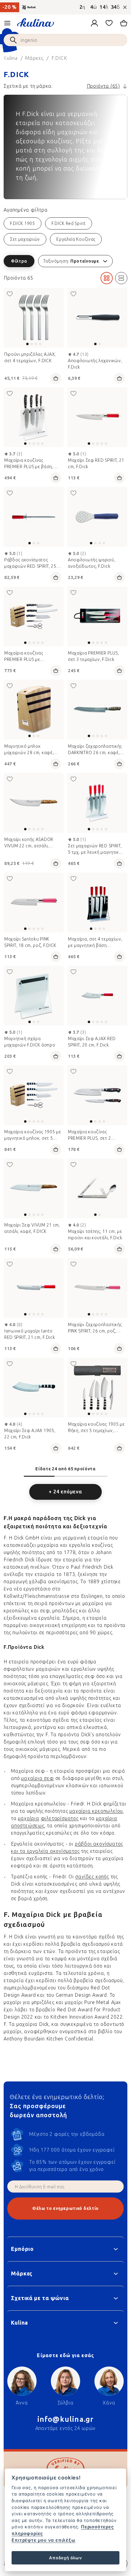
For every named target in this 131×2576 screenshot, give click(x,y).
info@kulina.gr (66, 2419)
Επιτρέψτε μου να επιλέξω (43, 2540)
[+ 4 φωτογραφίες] (97, 417)
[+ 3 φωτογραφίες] (34, 417)
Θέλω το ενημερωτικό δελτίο (65, 2208)
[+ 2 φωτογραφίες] (34, 616)
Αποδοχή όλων (65, 2558)
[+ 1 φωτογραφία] (97, 616)
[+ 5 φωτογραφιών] (97, 803)
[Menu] (7, 23)
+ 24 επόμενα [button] (65, 1492)
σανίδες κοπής (92, 1877)
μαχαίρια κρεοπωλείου (96, 1811)
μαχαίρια (28, 1818)
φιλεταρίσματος (60, 1818)
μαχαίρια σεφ (38, 1778)
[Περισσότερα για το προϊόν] (34, 318)
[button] (65, 261)
